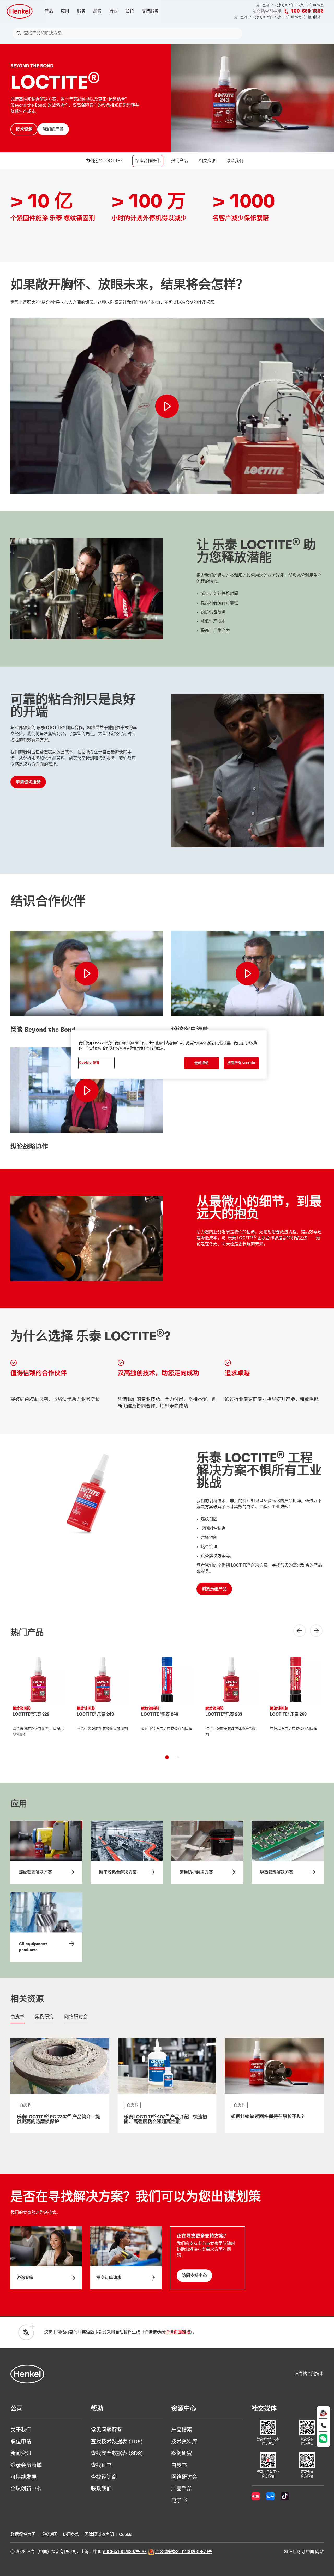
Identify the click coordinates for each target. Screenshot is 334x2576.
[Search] (20, 33)
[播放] (87, 974)
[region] (169, 1054)
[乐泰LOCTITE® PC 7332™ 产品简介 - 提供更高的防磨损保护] (60, 2085)
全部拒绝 (202, 1063)
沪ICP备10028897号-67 (124, 2552)
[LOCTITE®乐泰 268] (296, 1700)
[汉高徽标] (20, 11)
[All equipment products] (46, 1927)
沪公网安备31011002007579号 (184, 2552)
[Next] (313, 1631)
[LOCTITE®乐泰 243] (103, 1700)
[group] (167, 1709)
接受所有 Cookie (241, 1063)
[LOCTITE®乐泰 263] (231, 1700)
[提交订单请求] (126, 2258)
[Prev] (296, 1631)
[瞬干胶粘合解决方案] (127, 1852)
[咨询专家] (46, 2258)
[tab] (167, 1757)
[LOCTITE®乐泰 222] (38, 1700)
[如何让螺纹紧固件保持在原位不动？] (274, 2085)
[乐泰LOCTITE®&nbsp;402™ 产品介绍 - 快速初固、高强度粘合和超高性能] (167, 2085)
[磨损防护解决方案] (207, 1852)
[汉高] (27, 2374)
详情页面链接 (178, 2332)
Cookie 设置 (89, 1063)
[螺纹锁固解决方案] (46, 1852)
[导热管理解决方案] (288, 1852)
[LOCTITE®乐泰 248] (167, 1700)
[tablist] (167, 1757)
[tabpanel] (167, 2089)
